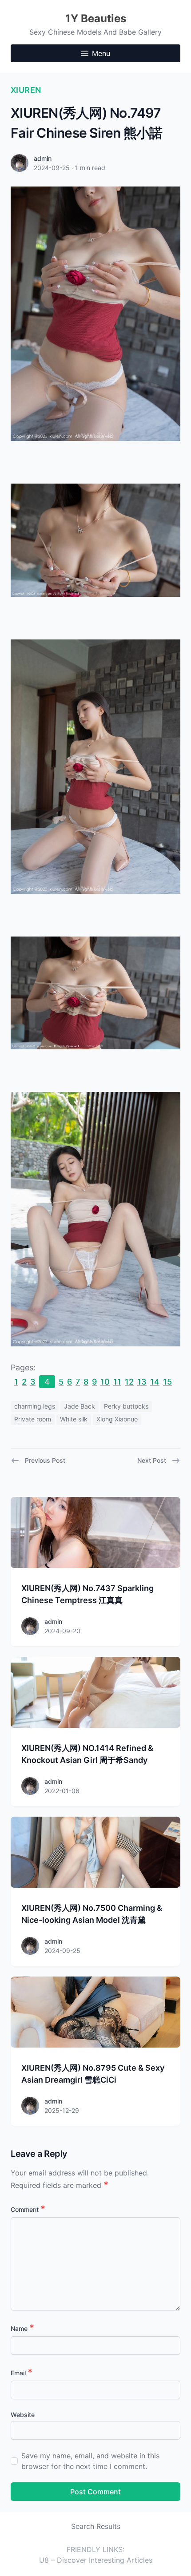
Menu (101, 53)
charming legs (35, 1406)
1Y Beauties (96, 18)
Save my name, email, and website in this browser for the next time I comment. (90, 2461)
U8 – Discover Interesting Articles (96, 2560)
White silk (74, 1419)
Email (22, 2373)
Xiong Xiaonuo (117, 1419)
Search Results (96, 2526)
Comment (28, 2209)
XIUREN (26, 90)
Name (22, 2328)
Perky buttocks (126, 1406)
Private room (33, 1419)
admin (43, 158)
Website (23, 2415)
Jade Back (80, 1406)
